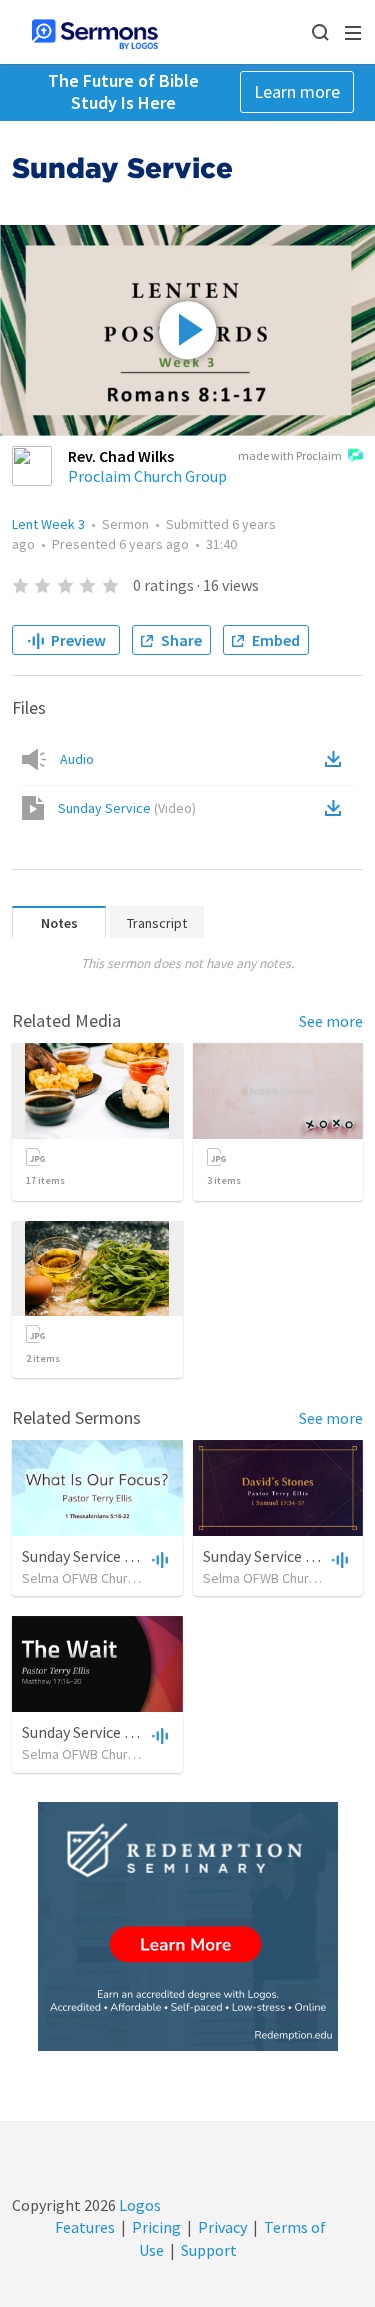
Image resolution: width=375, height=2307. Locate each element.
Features (85, 2227)
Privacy (222, 2227)
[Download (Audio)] (337, 759)
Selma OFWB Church (82, 1578)
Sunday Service (127, 808)
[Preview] (158, 1559)
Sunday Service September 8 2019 (134, 1732)
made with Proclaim (290, 455)
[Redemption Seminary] (188, 1926)
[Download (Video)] (337, 808)
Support (209, 2250)
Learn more (297, 91)
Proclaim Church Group (147, 476)
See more (331, 1021)
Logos (138, 2205)
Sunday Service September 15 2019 (138, 1556)
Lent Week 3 (48, 524)
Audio (77, 759)
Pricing (156, 2227)
